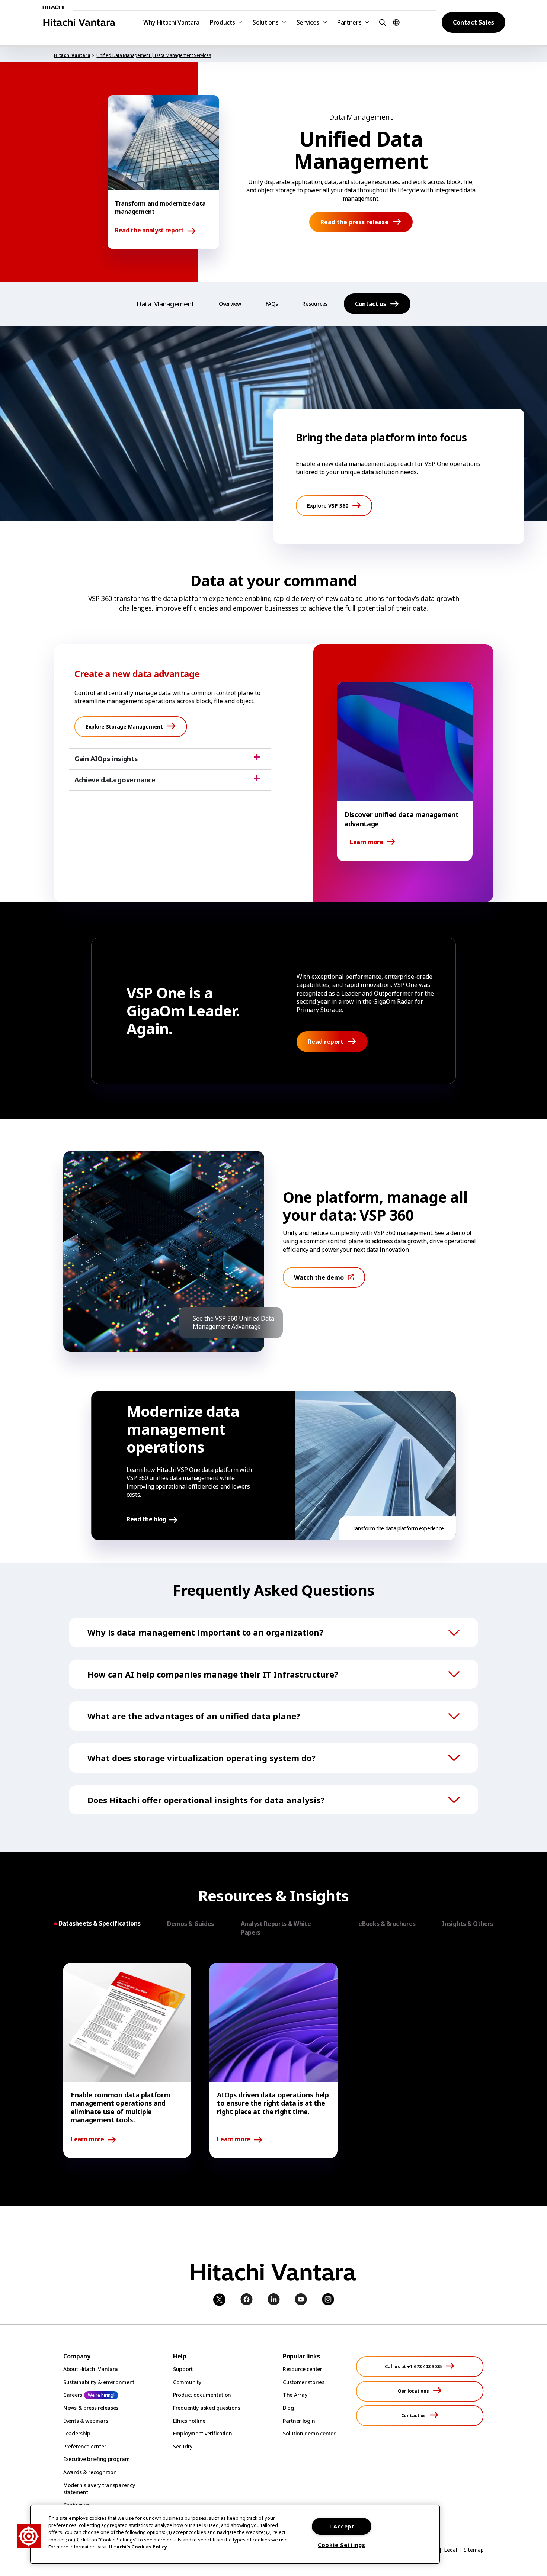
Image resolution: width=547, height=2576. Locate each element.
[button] (381, 22)
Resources (315, 304)
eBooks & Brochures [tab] (387, 1924)
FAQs (272, 304)
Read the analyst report (149, 231)
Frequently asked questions (207, 2408)
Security (183, 2446)
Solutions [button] (265, 22)
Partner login (299, 2421)
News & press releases (91, 2408)
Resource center (303, 2369)
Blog (288, 2408)
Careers (73, 2395)
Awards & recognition (90, 2472)
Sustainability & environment (99, 2382)
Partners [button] (349, 22)
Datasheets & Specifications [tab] (99, 1924)
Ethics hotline (189, 2421)
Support (183, 2369)
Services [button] (308, 22)
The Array (295, 2395)
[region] (235, 2534)
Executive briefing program (97, 2459)
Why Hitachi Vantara (171, 22)
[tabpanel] (273, 2060)
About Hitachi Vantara (91, 2369)
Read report (326, 1042)
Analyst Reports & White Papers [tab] (276, 1928)
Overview (230, 304)
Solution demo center (309, 2433)
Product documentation (202, 2395)
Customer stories (304, 2382)
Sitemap (474, 2550)
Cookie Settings (342, 2545)
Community (187, 2382)
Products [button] (222, 22)
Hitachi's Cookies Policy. (138, 2547)
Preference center (85, 2446)
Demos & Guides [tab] (191, 1924)
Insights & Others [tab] (468, 1924)
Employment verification (203, 2433)
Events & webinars (86, 2421)
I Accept (342, 2526)
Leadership (77, 2433)
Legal (450, 2550)
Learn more (367, 842)
